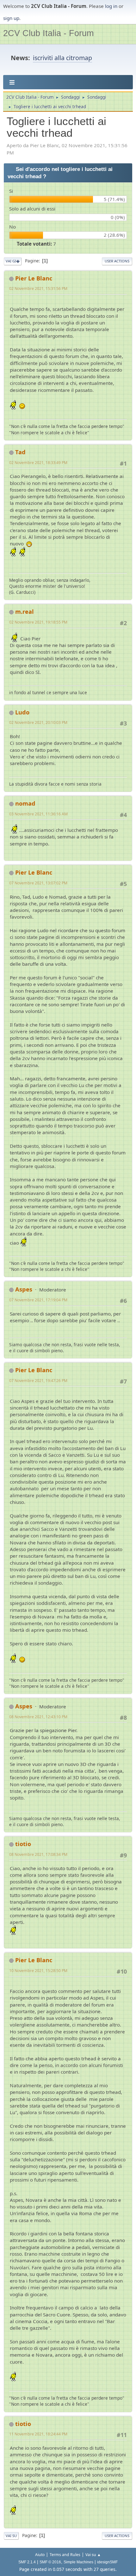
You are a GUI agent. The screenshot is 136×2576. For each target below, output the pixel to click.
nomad (25, 803)
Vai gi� (13, 261)
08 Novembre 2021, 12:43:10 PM (38, 1717)
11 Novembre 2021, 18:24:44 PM (38, 2434)
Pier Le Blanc (34, 278)
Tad (20, 452)
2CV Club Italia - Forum (48, 33)
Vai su (11, 2536)
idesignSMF (107, 2562)
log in (111, 6)
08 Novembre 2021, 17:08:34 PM (38, 1854)
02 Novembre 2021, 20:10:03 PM (38, 723)
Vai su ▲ (93, 2555)
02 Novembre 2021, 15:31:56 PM (38, 289)
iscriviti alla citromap (62, 58)
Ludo (22, 712)
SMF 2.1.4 (27, 2562)
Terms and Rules (65, 2555)
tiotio (23, 1844)
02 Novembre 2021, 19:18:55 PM (38, 622)
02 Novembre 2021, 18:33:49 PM (38, 463)
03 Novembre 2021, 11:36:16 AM (38, 814)
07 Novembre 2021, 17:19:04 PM (38, 1300)
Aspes (24, 1289)
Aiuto (40, 2555)
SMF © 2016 (50, 2562)
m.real (25, 612)
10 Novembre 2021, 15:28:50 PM (38, 1971)
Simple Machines (78, 2562)
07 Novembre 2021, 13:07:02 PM (38, 883)
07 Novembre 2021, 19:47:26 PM (38, 1381)
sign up (11, 18)
